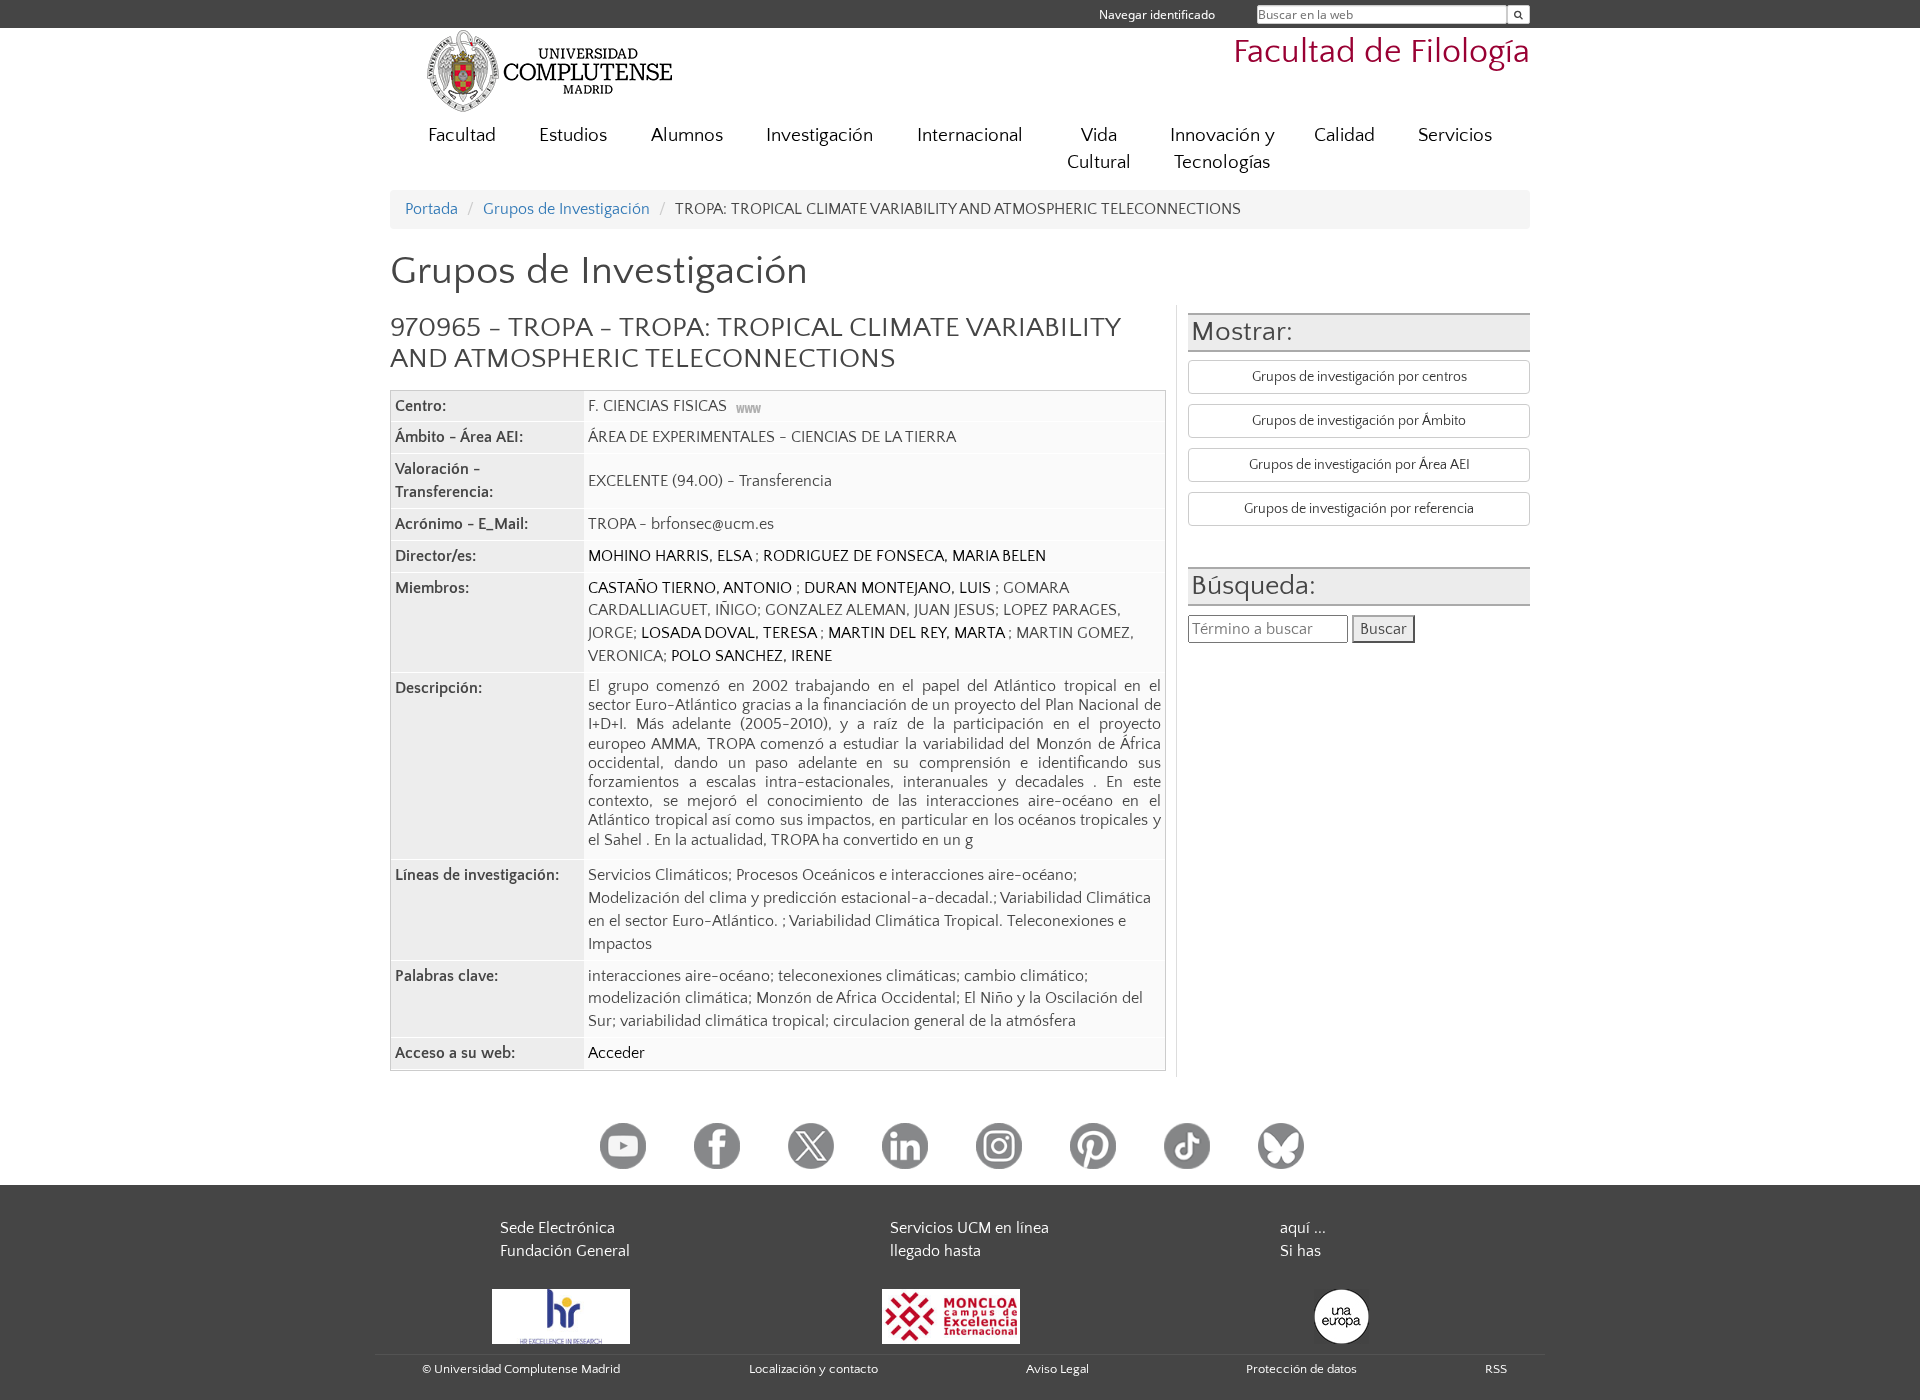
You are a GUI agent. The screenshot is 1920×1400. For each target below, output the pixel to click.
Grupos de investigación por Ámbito (1359, 421)
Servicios (1455, 135)
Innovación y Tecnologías (1222, 149)
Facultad (462, 135)
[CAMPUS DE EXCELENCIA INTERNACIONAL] (951, 1315)
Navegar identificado (1157, 14)
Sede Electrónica (557, 1228)
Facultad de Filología (1381, 52)
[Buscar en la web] (1518, 14)
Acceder (616, 1053)
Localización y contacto (813, 1369)
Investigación (819, 135)
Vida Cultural (1099, 149)
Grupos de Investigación (566, 209)
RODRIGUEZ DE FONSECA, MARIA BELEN (904, 556)
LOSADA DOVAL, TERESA (730, 633)
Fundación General (565, 1251)
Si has (1300, 1251)
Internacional (970, 135)
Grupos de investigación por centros (1359, 377)
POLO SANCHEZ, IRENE (751, 656)
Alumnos (687, 135)
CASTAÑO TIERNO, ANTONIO (692, 588)
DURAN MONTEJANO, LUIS (899, 588)
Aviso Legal (1057, 1369)
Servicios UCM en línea (969, 1228)
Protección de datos (1301, 1369)
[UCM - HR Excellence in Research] (561, 1315)
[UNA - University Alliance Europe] (1341, 1315)
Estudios (573, 135)
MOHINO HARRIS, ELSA (671, 556)
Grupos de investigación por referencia (1359, 509)
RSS (1496, 1369)
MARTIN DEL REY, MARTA (918, 633)
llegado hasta (935, 1251)
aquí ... (1303, 1228)
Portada (431, 209)
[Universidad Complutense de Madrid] (550, 70)
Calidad (1344, 135)
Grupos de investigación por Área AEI (1359, 465)
